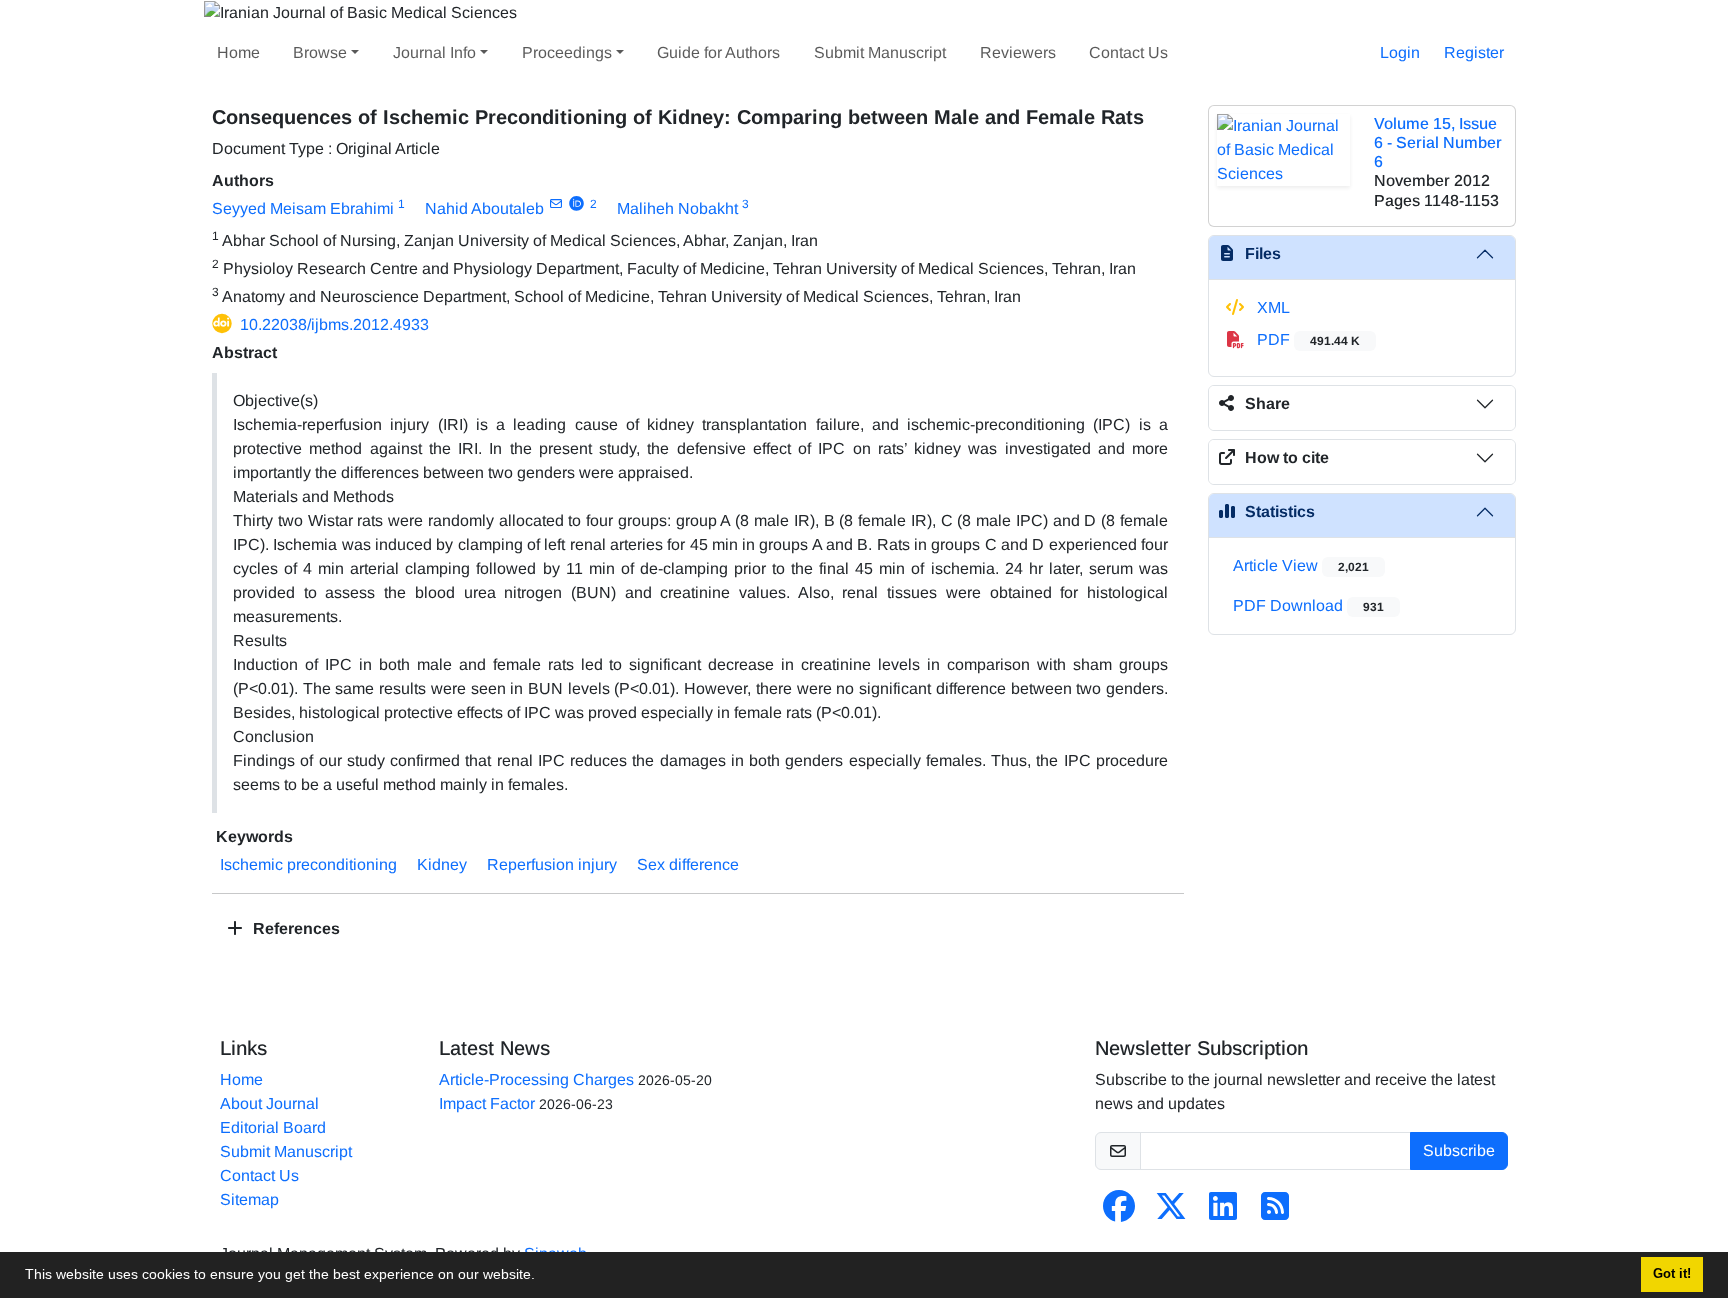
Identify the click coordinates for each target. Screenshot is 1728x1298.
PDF (1306, 339)
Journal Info (434, 52)
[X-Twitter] (1171, 1212)
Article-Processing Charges (536, 1079)
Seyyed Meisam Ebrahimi (303, 208)
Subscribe (1459, 1150)
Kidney (442, 864)
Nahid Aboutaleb (484, 208)
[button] (542, 1277)
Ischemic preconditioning (308, 864)
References (294, 928)
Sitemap (249, 1199)
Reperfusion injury (552, 864)
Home (238, 52)
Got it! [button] (1672, 1274)
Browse (320, 52)
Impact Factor (487, 1103)
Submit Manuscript (880, 52)
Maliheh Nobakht (677, 208)
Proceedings (567, 52)
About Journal (269, 1103)
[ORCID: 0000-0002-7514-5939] (576, 204)
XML (1271, 307)
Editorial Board (273, 1127)
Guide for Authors (718, 52)
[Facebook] (1119, 1212)
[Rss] (1275, 1212)
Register (1474, 52)
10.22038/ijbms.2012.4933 (334, 324)
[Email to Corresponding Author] (555, 204)
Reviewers (1018, 52)
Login (1400, 52)
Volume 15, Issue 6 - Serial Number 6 (1438, 142)
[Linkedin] (1223, 1212)
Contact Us (1128, 52)
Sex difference (688, 864)
